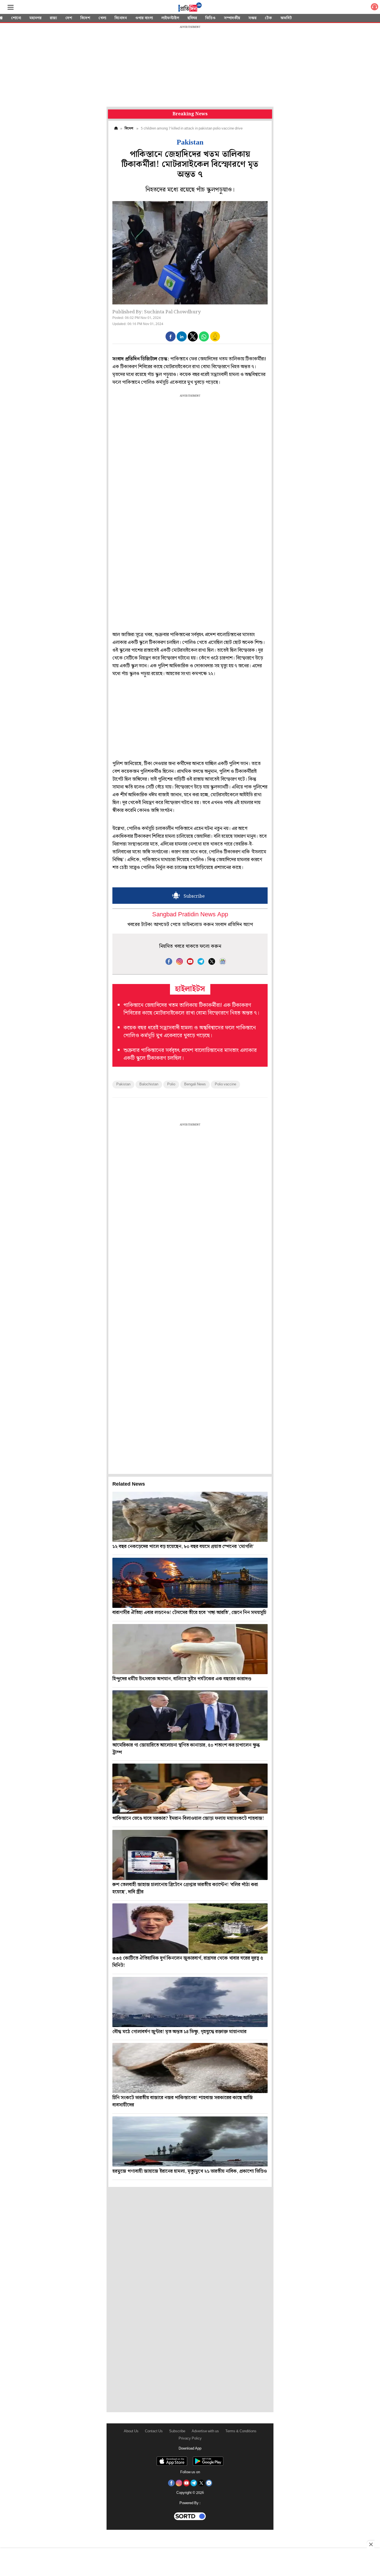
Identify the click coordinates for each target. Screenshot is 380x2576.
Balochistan (149, 1084)
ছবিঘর (192, 18)
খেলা (102, 18)
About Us (131, 2431)
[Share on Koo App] (215, 340)
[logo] (190, 8)
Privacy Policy (190, 2439)
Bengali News (195, 1084)
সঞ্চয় (252, 18)
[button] (171, 336)
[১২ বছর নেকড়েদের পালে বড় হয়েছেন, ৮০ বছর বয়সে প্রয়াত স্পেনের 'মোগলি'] (190, 1517)
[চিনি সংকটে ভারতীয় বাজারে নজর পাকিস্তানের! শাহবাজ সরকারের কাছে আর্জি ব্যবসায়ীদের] (190, 2068)
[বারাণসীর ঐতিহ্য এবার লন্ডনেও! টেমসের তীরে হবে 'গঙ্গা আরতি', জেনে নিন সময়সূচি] (190, 1583)
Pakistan (123, 1084)
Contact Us (154, 2431)
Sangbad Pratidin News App (190, 915)
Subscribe (177, 2431)
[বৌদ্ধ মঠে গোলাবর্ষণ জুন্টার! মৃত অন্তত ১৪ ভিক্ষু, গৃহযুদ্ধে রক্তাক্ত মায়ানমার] (190, 2002)
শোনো (16, 18)
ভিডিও (210, 18)
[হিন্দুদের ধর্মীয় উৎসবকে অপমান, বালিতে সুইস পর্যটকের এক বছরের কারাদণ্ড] (190, 1649)
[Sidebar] (11, 7)
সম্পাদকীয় (232, 18)
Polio (171, 1084)
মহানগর (35, 18)
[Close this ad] (371, 2544)
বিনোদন (121, 18)
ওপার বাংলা (144, 18)
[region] (190, 67)
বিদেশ (85, 18)
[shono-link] (374, 8)
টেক (268, 18)
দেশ (69, 18)
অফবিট (286, 18)
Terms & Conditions (241, 2431)
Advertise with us (205, 2431)
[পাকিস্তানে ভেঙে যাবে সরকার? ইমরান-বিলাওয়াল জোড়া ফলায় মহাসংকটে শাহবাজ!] (190, 1789)
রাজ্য (53, 18)
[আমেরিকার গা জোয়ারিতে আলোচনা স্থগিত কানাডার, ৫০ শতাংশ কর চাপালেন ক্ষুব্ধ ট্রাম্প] (190, 1715)
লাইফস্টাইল (170, 18)
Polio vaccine (225, 1084)
